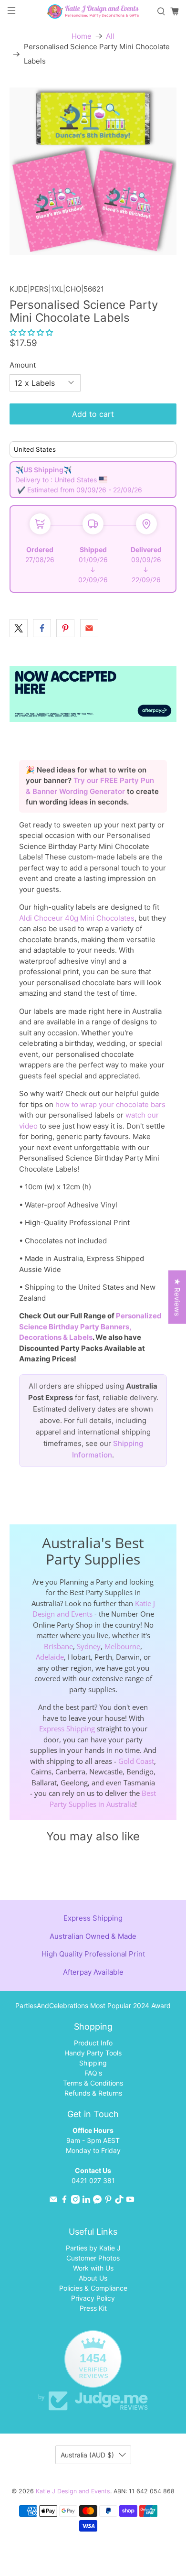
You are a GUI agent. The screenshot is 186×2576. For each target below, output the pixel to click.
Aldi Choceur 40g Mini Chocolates (77, 918)
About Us (93, 2278)
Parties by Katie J (93, 2248)
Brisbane (58, 1646)
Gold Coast (136, 1761)
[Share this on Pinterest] (65, 628)
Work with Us (93, 2268)
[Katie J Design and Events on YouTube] (130, 2201)
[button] (31, 332)
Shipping (93, 2063)
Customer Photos (93, 2258)
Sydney (89, 1646)
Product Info (93, 2043)
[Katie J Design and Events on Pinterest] (108, 2201)
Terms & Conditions (93, 2083)
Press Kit (93, 2308)
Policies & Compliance (93, 2288)
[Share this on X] (19, 628)
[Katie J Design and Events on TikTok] (119, 2201)
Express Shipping (67, 1728)
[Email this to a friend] (89, 628)
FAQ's (93, 2073)
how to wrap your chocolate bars (110, 1104)
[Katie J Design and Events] (93, 11)
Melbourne (122, 1646)
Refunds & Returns (93, 2093)
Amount (23, 365)
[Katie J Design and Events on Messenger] (97, 2201)
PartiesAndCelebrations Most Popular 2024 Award (93, 2005)
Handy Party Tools (93, 2053)
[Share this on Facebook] (42, 628)
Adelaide (50, 1657)
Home (82, 36)
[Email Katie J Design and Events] (53, 2201)
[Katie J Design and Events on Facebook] (64, 2201)
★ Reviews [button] (177, 1297)
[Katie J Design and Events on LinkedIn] (86, 2201)
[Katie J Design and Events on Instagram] (75, 2201)
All (110, 36)
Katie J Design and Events (73, 2491)
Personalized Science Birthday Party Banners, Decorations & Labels (90, 1326)
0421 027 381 (93, 2180)
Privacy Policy (93, 2298)
